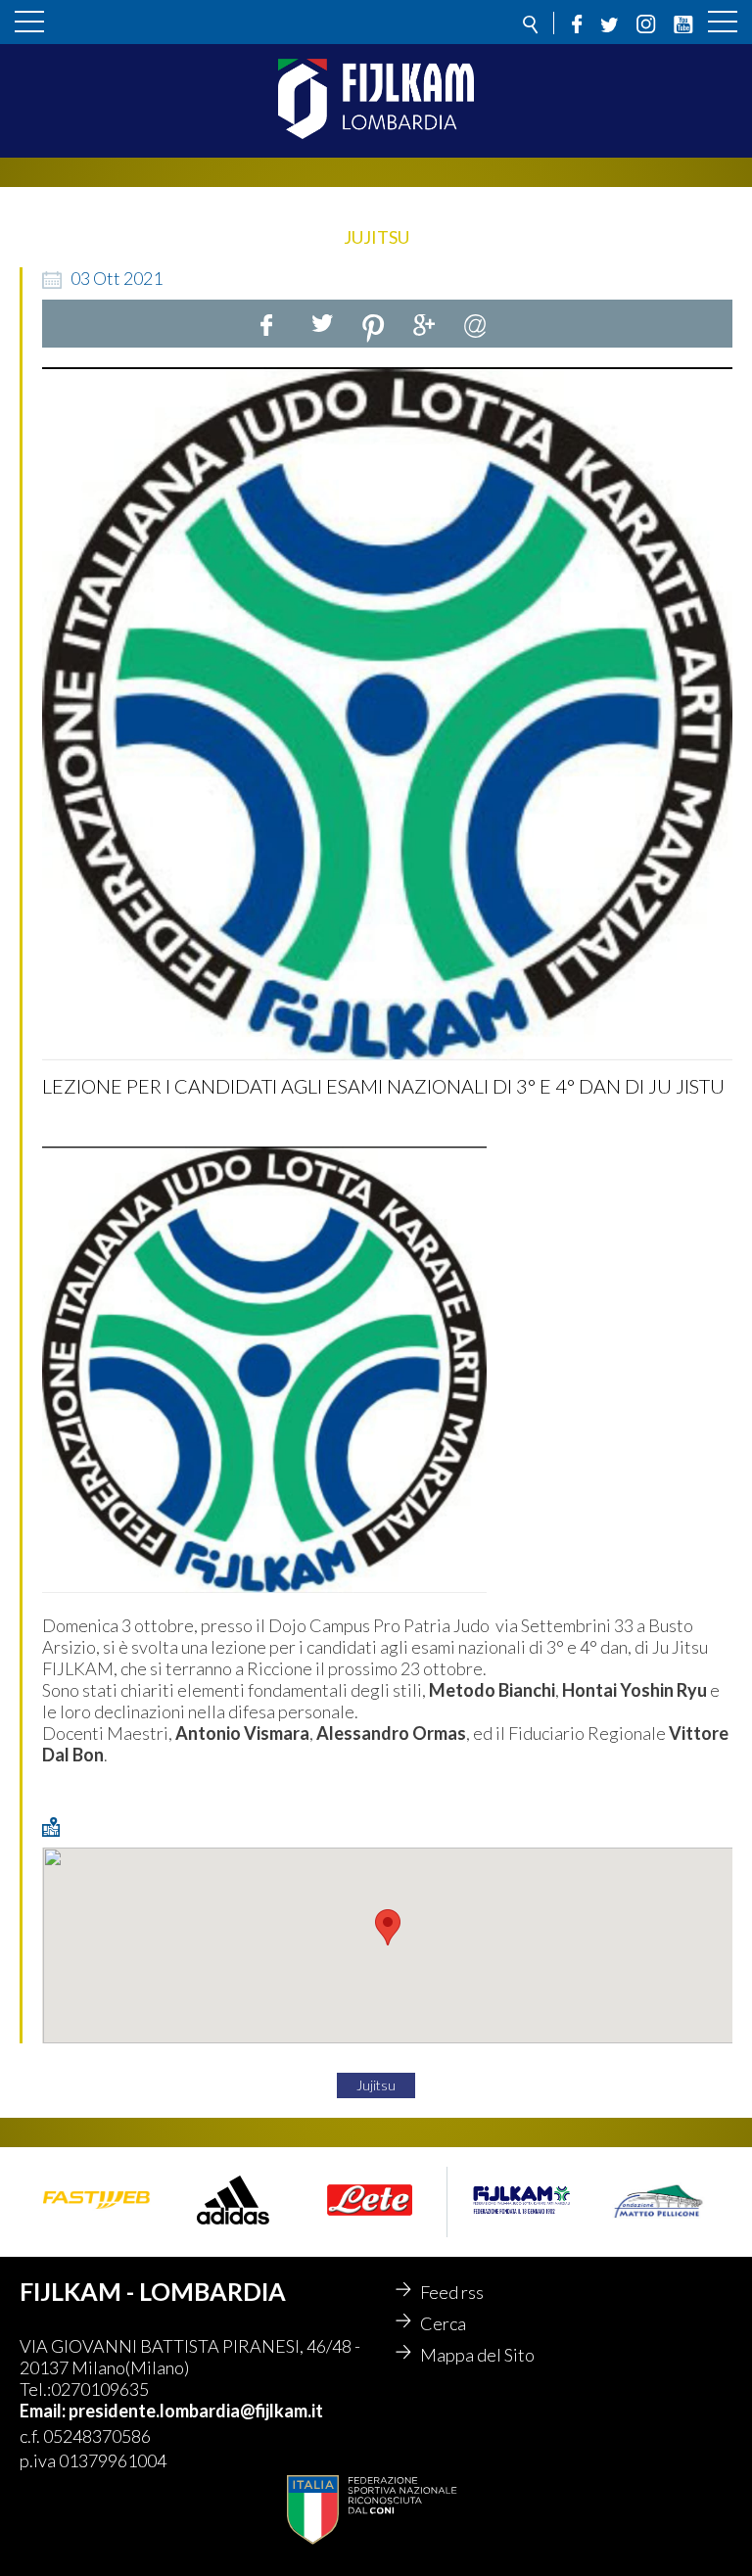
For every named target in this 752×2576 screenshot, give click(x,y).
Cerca (443, 2323)
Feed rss (452, 2292)
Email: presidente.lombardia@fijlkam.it (171, 2411)
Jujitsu (376, 2085)
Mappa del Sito (477, 2355)
